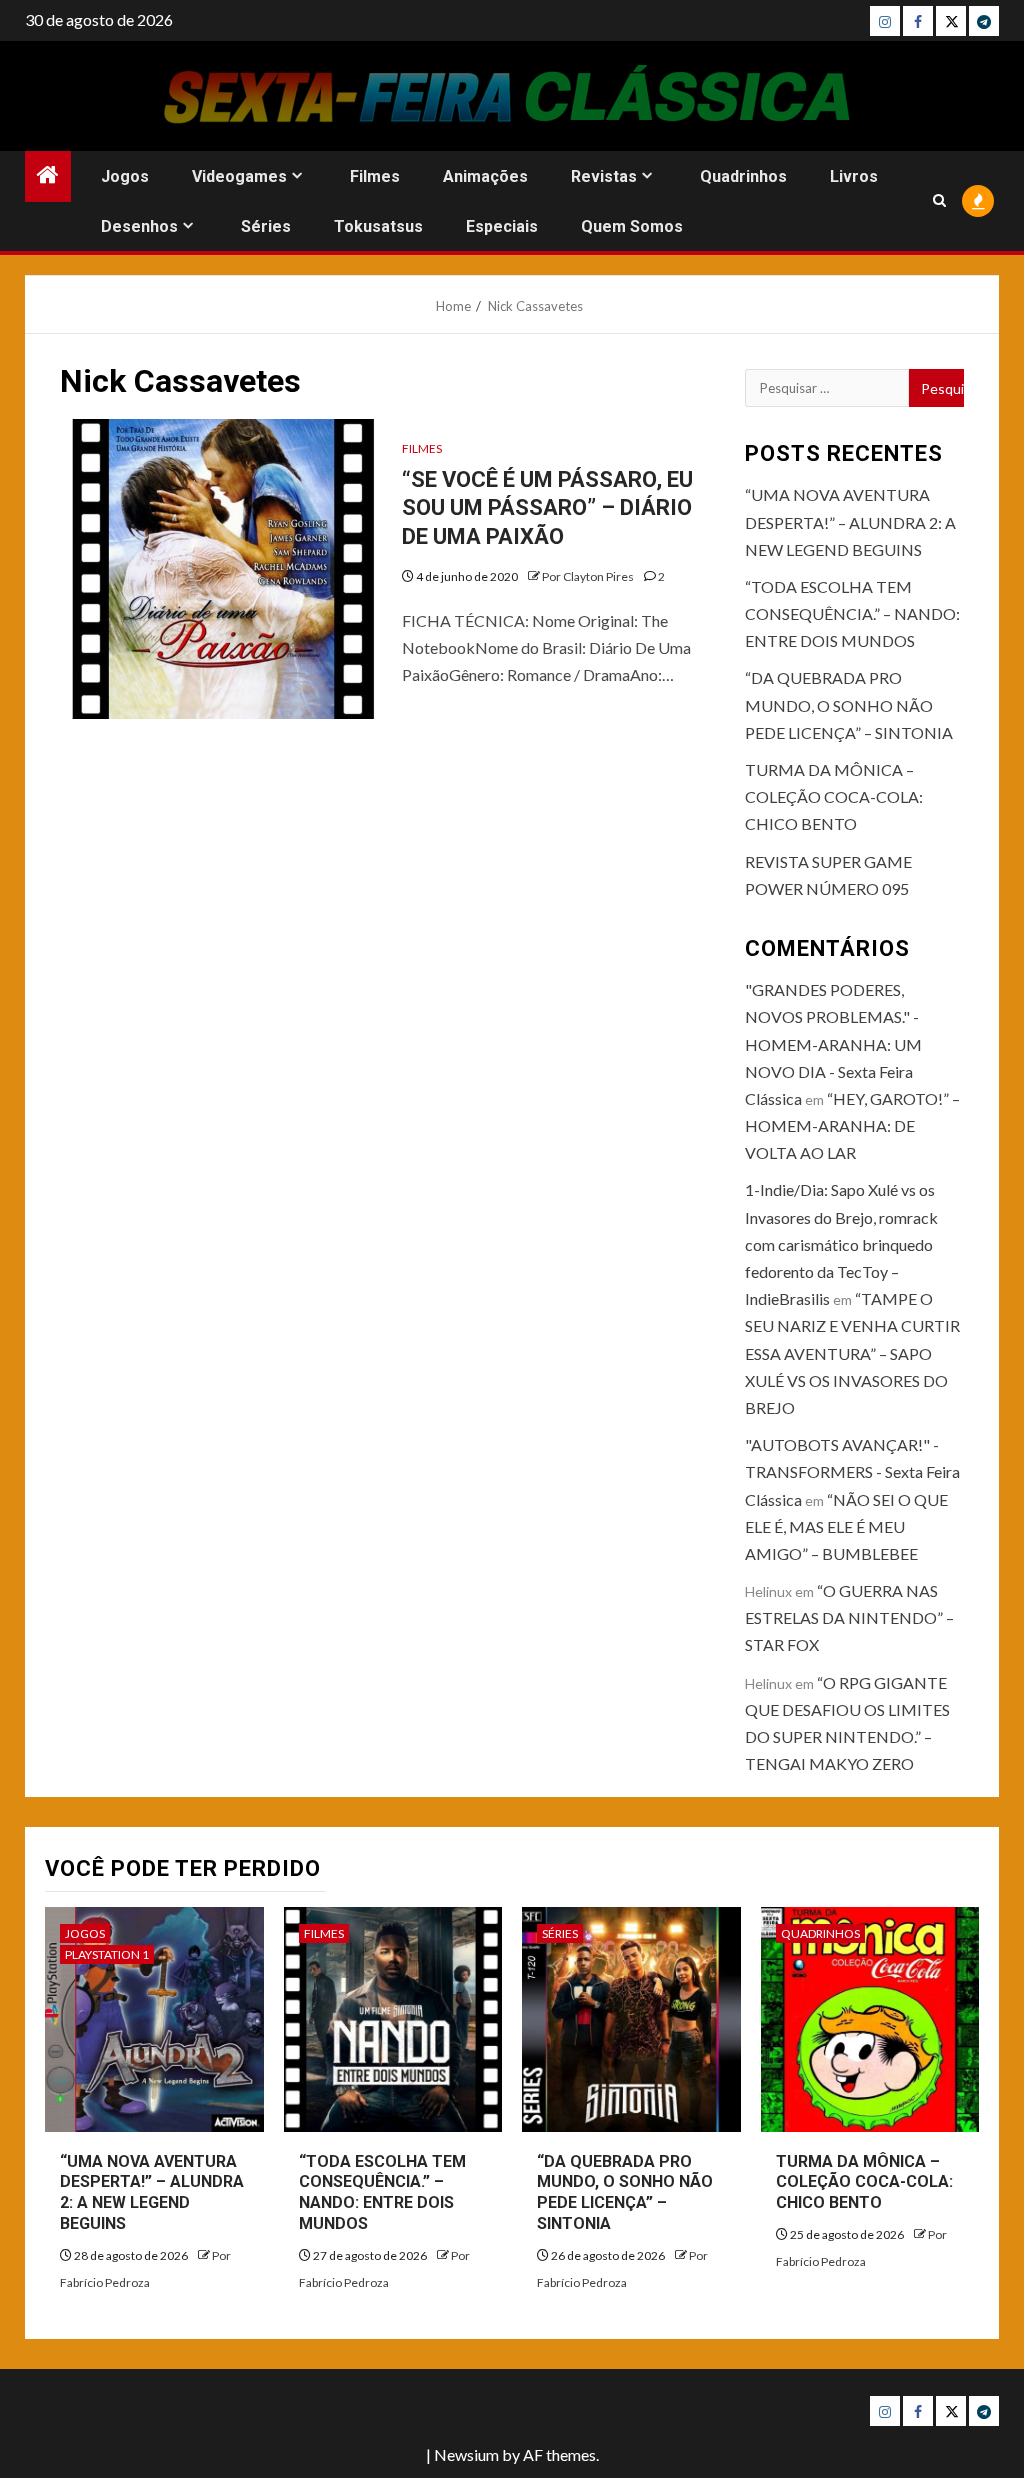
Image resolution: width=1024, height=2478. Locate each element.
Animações (485, 176)
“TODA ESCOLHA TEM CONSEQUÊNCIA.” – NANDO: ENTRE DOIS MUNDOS (852, 613)
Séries (266, 226)
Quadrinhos (743, 176)
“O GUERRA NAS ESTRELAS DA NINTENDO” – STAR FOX (849, 1617)
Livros (854, 176)
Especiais (502, 226)
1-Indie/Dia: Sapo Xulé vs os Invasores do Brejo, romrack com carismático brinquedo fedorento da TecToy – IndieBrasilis (841, 1244)
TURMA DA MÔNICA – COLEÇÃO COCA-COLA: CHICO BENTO (834, 796)
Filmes (375, 176)
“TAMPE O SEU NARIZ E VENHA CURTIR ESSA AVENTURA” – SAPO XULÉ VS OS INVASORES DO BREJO (852, 1353)
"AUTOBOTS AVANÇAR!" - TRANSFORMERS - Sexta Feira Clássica (852, 1471)
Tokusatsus (378, 226)
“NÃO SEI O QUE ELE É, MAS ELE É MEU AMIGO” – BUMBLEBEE (846, 1526)
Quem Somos (632, 226)
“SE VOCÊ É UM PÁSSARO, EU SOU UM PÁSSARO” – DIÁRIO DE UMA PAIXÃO (547, 508)
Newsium (466, 2454)
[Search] (939, 200)
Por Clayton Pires (589, 576)
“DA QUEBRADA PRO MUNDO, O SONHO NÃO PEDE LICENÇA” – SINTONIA (849, 704)
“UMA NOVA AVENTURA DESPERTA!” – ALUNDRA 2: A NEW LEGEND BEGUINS (850, 521)
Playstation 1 (107, 1954)
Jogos (125, 176)
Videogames (239, 176)
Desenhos (139, 226)
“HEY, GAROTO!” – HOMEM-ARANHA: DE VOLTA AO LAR (852, 1125)
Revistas (604, 176)
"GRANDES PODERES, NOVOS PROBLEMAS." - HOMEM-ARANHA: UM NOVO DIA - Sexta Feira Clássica (833, 1044)
